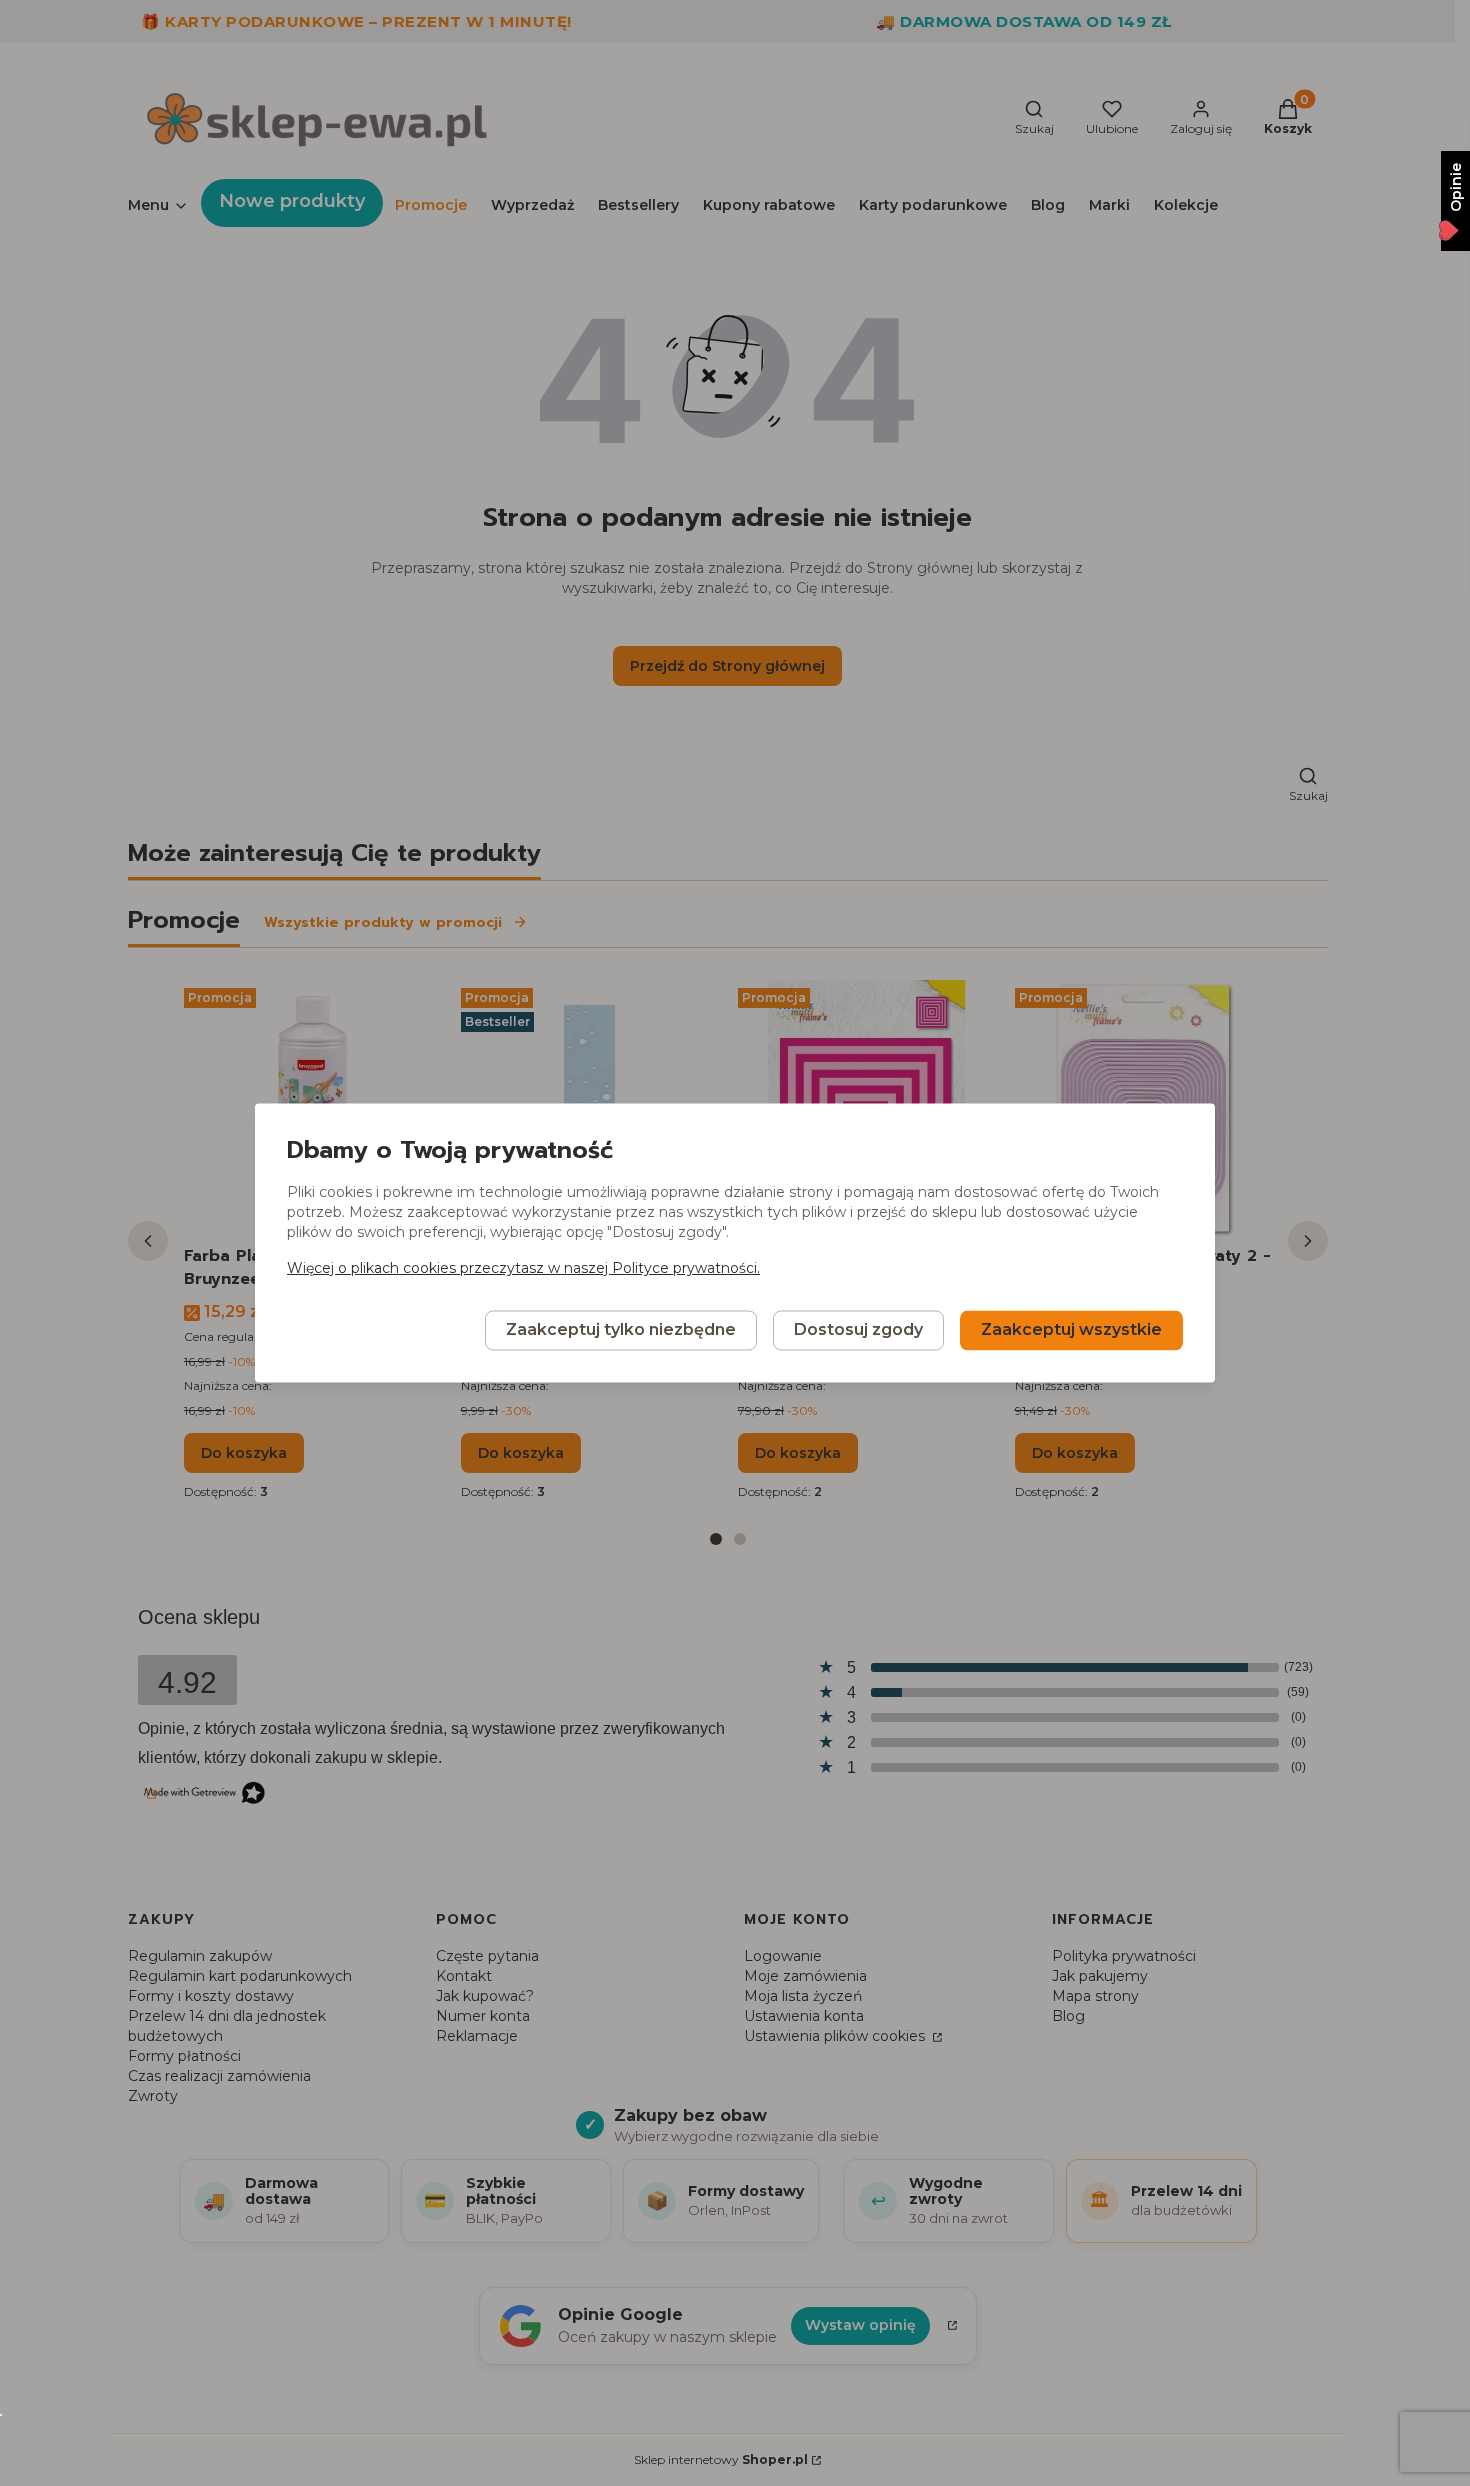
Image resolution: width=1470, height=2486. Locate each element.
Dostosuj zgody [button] (858, 1330)
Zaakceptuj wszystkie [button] (1071, 1330)
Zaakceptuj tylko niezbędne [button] (621, 1330)
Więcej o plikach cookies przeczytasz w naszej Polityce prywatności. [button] (523, 1269)
